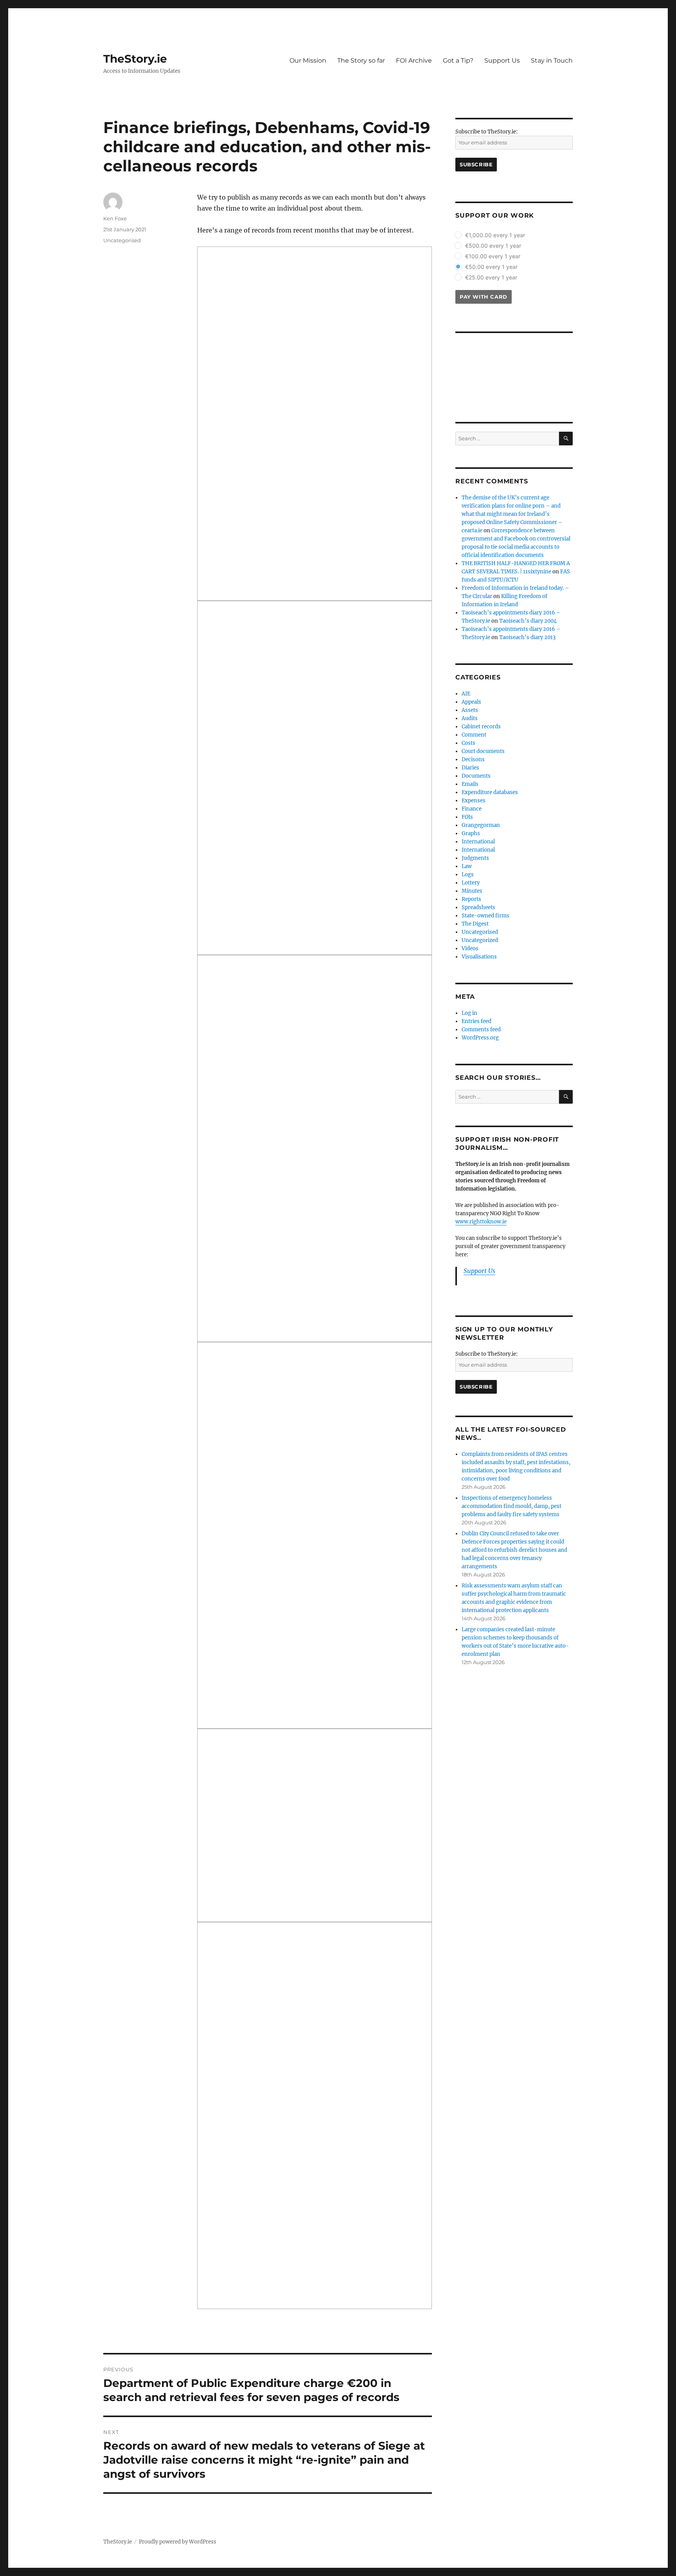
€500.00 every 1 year (493, 246)
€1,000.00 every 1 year (495, 235)
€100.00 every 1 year (493, 256)
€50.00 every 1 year (491, 267)
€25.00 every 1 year (491, 277)
